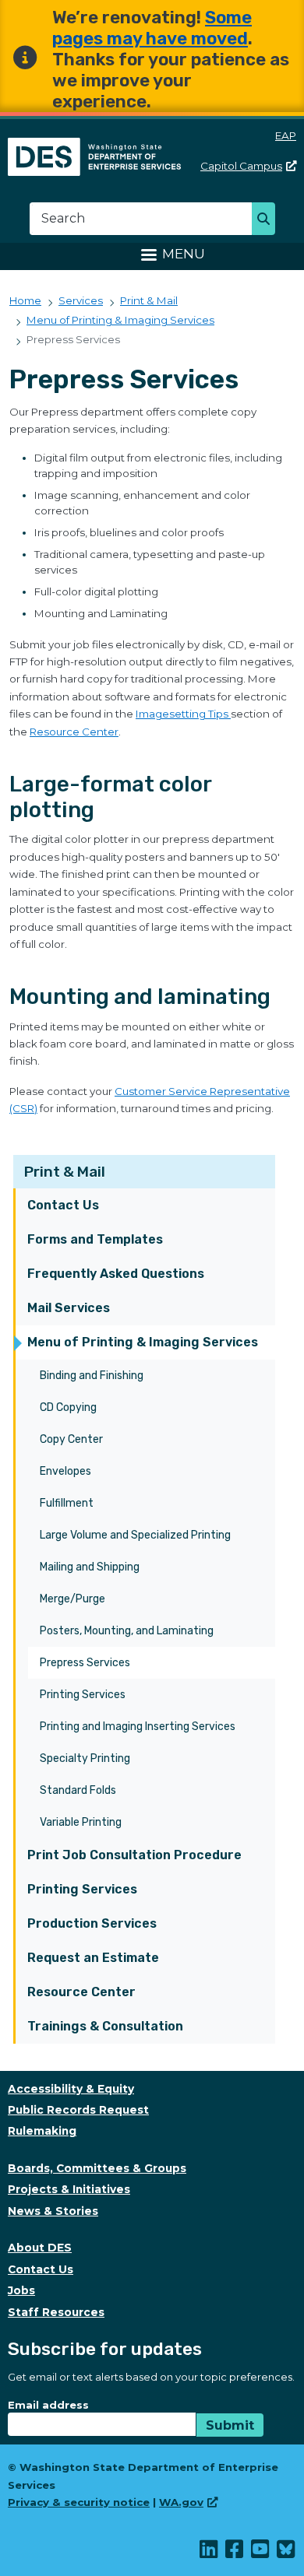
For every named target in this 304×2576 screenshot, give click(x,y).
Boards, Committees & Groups (97, 2168)
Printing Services (83, 1695)
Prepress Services (85, 1663)
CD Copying (68, 1407)
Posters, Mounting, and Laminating (127, 1631)
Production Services (92, 1923)
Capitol (241, 166)
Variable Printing (81, 1822)
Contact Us (63, 1205)
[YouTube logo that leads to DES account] (261, 2553)
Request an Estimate (93, 1958)
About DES (40, 2248)
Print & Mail (65, 1172)
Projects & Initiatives (69, 2189)
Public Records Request (78, 2110)
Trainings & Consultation (105, 2026)
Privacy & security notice (79, 2502)
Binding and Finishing (92, 1376)
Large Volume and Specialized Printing (135, 1535)
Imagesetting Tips (183, 714)
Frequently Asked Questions (116, 1274)
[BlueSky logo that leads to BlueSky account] (286, 2553)
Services (81, 300)
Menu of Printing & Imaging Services (143, 1342)
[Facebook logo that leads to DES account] (235, 2553)
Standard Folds (78, 1790)
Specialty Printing (85, 1758)
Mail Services (69, 1308)
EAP (286, 135)
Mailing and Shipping (90, 1567)
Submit (230, 2425)
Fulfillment (67, 1503)
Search (268, 220)
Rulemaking (42, 2131)
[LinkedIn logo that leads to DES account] (209, 2553)
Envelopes (65, 1471)
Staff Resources (56, 2312)
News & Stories (53, 2211)
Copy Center (71, 1439)
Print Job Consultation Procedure (134, 1855)
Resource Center (81, 1992)
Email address (48, 2405)
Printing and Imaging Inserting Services (138, 1727)
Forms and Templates (95, 1239)
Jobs (21, 2290)
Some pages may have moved (152, 28)
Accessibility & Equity (71, 2089)
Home (25, 300)
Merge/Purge (72, 1599)
